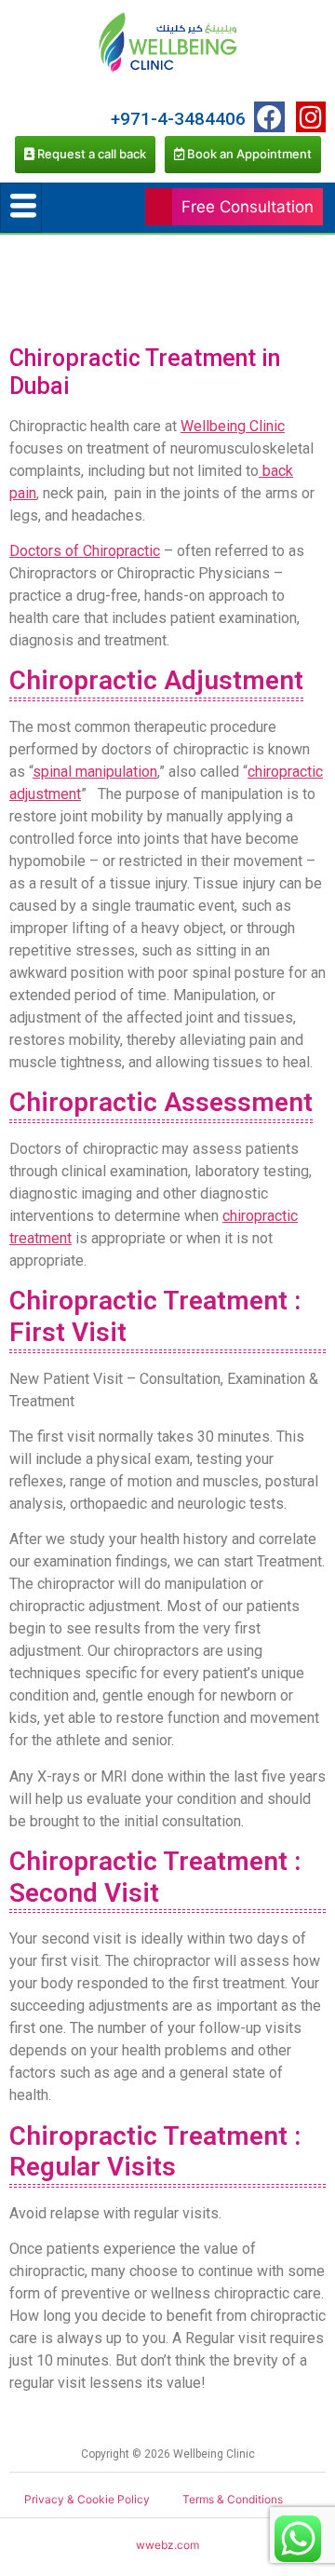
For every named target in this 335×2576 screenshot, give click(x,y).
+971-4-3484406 (178, 119)
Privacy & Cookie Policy (87, 2499)
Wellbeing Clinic (233, 426)
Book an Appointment (248, 154)
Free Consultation (248, 207)
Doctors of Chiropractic (85, 551)
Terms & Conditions (233, 2499)
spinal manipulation (95, 772)
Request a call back (90, 154)
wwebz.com (167, 2545)
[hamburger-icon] (21, 208)
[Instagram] (311, 116)
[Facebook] (269, 116)
